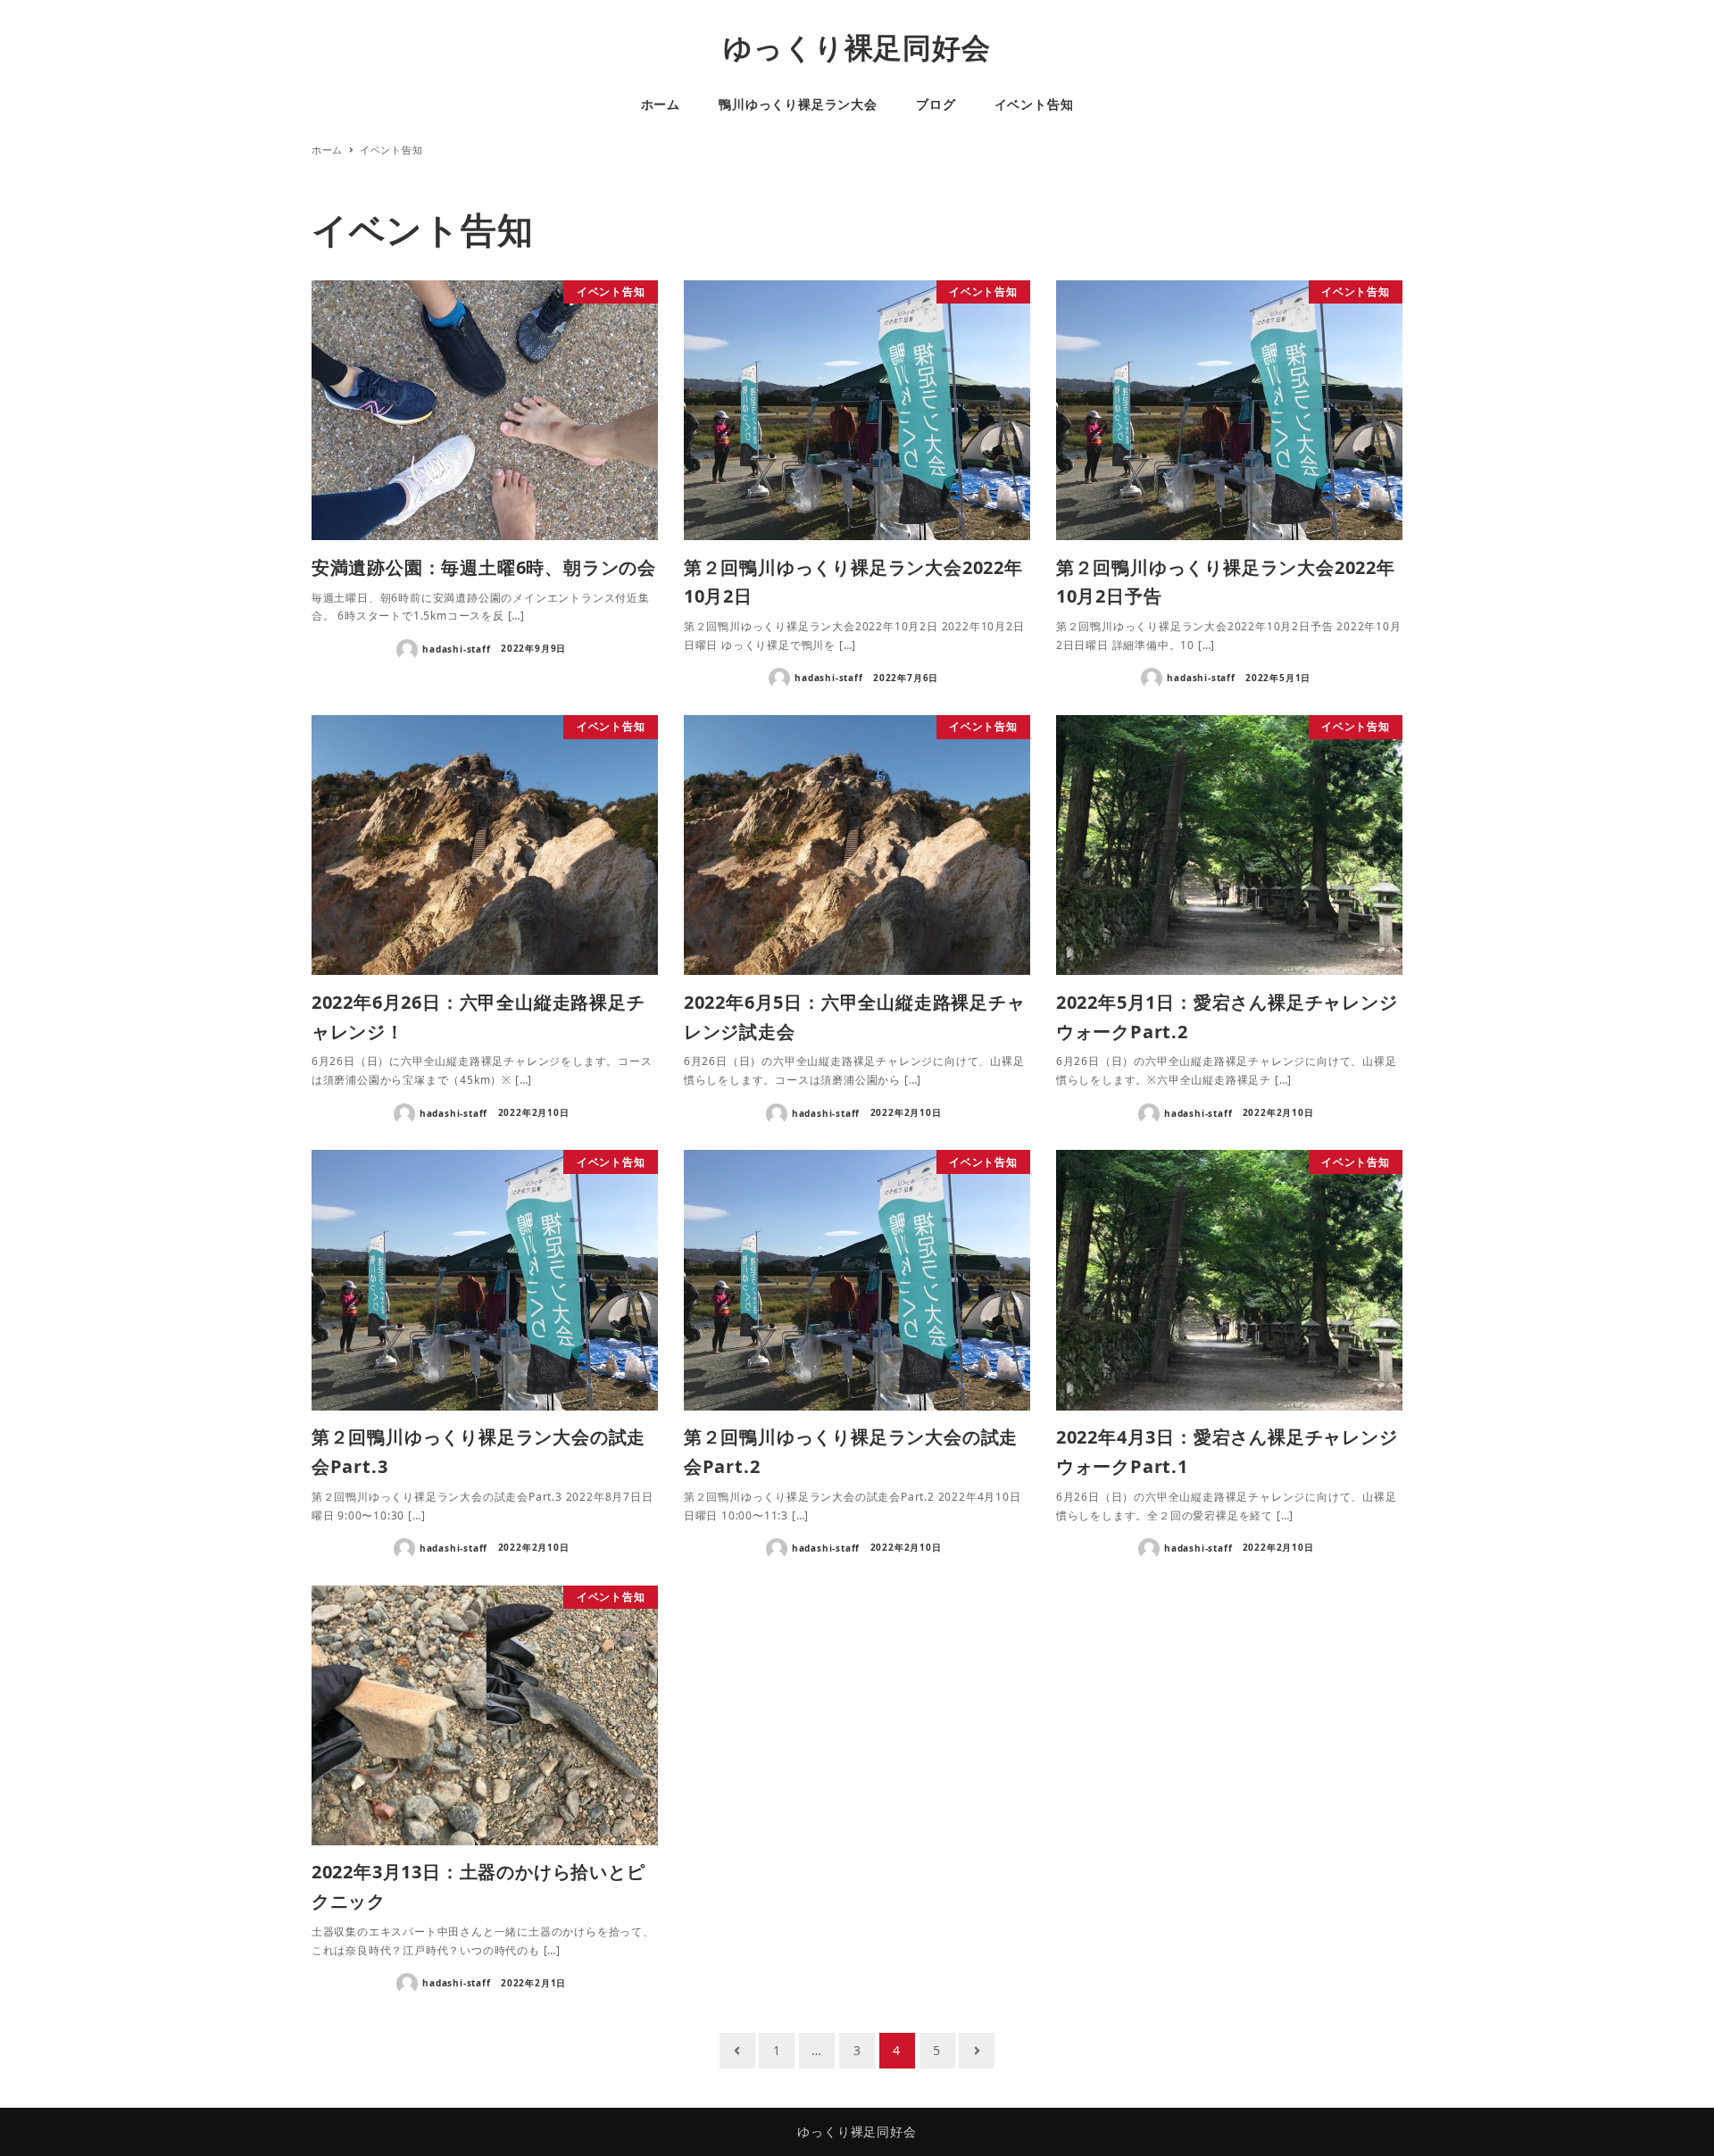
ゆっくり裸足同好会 (857, 47)
